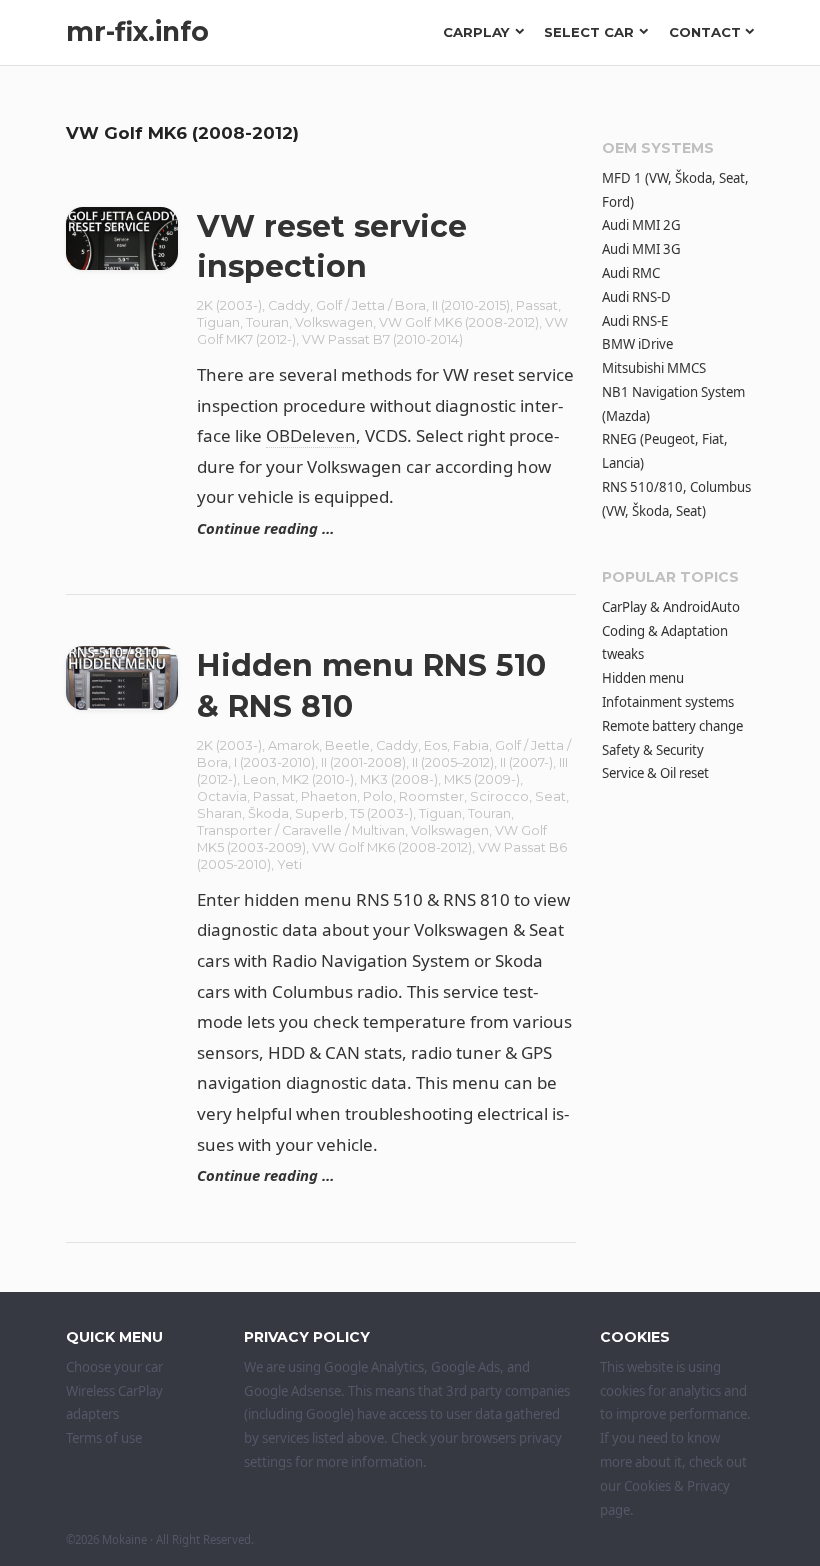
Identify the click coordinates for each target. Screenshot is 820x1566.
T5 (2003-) (381, 813)
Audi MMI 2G (641, 225)
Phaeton (329, 796)
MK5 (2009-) (482, 779)
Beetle (347, 745)
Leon (259, 779)
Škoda (268, 813)
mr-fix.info (137, 31)
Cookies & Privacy (677, 1486)
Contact (705, 32)
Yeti (289, 864)
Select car (589, 32)
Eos (435, 745)
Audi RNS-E (635, 321)
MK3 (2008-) (399, 779)
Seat (550, 796)
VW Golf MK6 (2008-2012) (459, 322)
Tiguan (218, 322)
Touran (267, 322)
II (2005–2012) (453, 762)
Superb (319, 813)
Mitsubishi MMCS (654, 368)
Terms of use (104, 1438)
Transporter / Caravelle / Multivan (301, 830)
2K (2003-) (229, 305)
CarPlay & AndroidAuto (671, 607)
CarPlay (476, 32)
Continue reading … (265, 528)
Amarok (293, 745)
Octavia (222, 796)
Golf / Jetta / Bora (371, 305)
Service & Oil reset (655, 773)
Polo (378, 796)
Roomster (431, 796)
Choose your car (114, 1367)
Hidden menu (643, 678)
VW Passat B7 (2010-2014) (382, 339)
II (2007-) (526, 762)
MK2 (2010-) (318, 779)
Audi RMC (631, 273)
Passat (537, 305)
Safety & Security (653, 750)
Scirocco (499, 796)
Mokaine (124, 1539)
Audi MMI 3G (641, 249)
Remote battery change (672, 726)
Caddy (289, 305)
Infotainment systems (668, 702)
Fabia (471, 745)
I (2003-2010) (274, 762)
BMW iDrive (637, 344)
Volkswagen (334, 322)
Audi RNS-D (636, 297)
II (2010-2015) (471, 305)
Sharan (219, 813)
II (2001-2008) (363, 762)
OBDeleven (311, 435)
